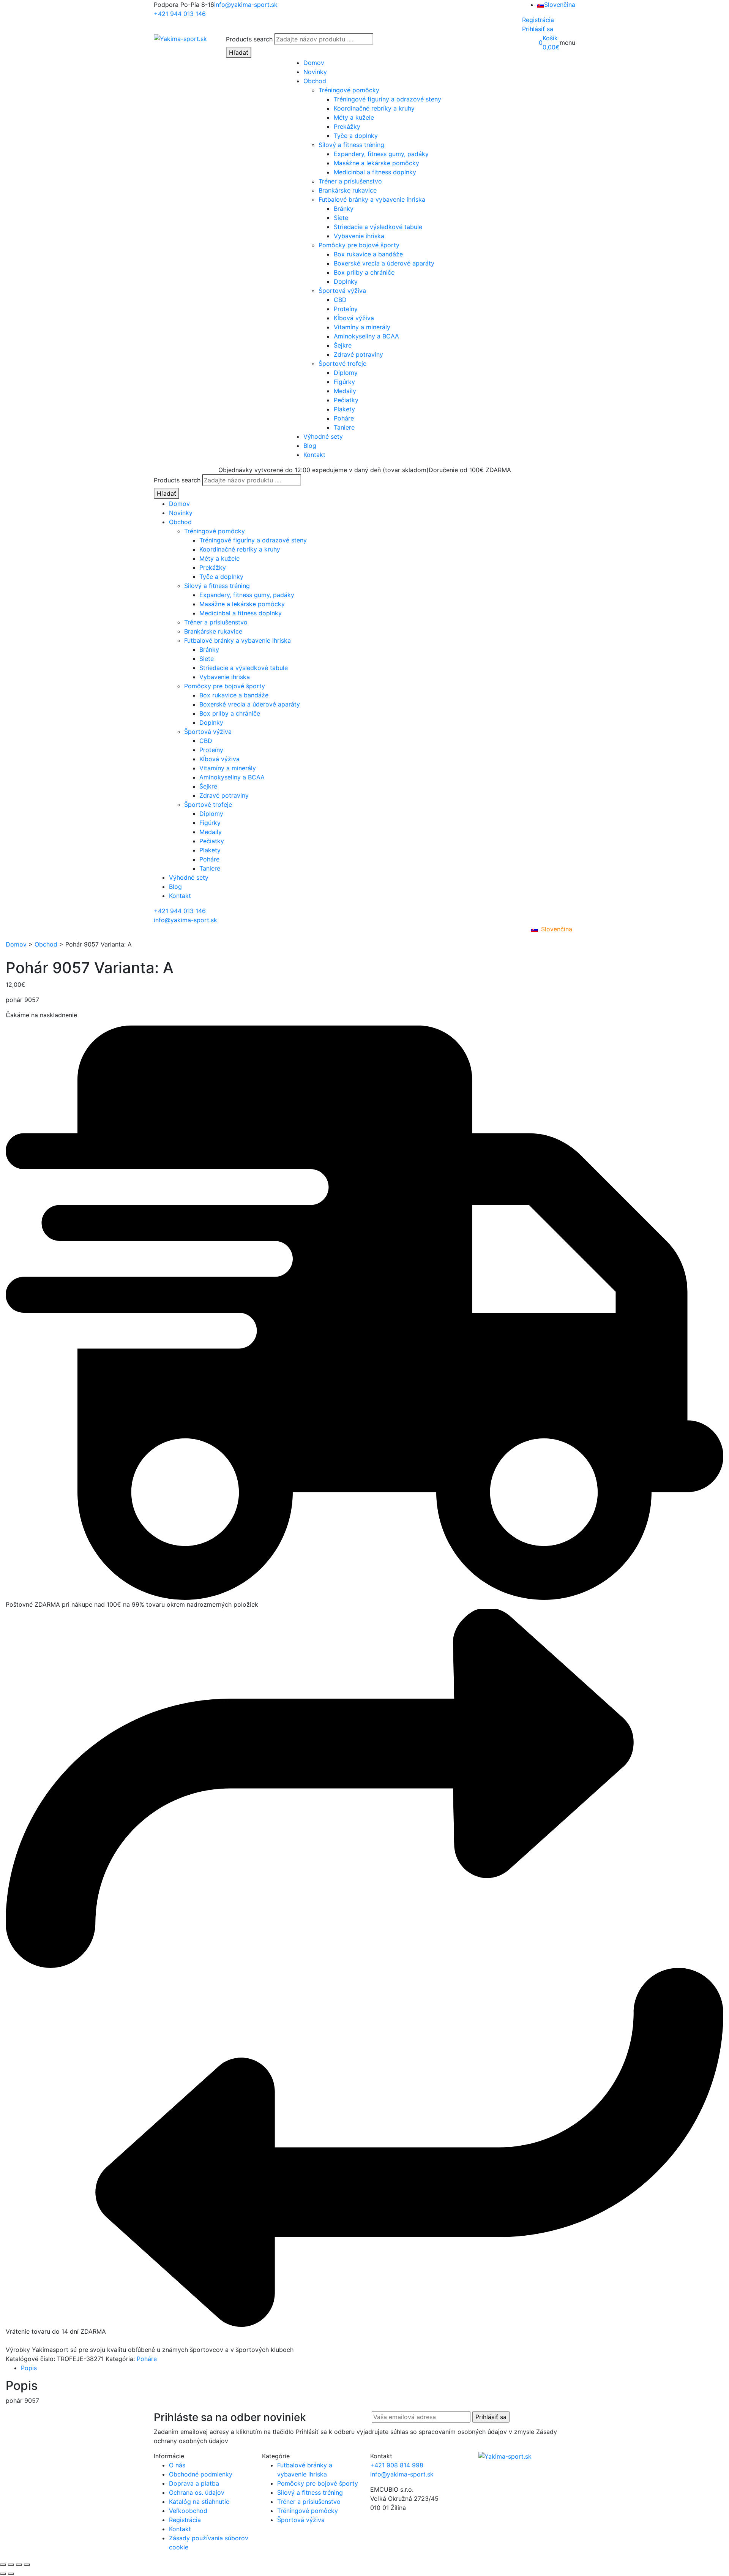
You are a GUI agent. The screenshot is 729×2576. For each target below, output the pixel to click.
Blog (310, 446)
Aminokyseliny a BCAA (366, 336)
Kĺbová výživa (354, 318)
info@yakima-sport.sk (246, 5)
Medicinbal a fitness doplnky (375, 172)
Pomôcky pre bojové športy (359, 245)
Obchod (315, 81)
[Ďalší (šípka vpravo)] (11, 2574)
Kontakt (314, 455)
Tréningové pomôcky (349, 90)
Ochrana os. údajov (197, 2492)
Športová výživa (342, 291)
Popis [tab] (29, 2368)
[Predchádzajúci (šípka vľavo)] (3, 2574)
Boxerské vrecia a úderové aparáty (384, 263)
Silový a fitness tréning (351, 145)
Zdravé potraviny (358, 354)
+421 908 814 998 (397, 2465)
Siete (341, 218)
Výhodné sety (323, 436)
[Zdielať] (19, 2565)
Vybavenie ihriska (359, 236)
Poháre (344, 418)
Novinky (315, 72)
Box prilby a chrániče (364, 272)
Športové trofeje (342, 363)
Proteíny (346, 309)
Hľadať (239, 52)
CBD (340, 300)
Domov (314, 63)
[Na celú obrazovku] (11, 2565)
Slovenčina (560, 5)
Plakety (344, 409)
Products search (249, 39)
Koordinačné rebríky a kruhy (374, 108)
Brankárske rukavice (348, 190)
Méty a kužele (354, 117)
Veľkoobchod (188, 2511)
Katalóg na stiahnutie (199, 2502)
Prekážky (347, 126)
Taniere (344, 427)
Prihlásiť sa (538, 29)
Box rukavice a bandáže (368, 254)
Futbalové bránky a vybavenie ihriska (372, 199)
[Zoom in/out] (3, 2565)
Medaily (345, 391)
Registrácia (538, 20)
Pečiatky (346, 400)
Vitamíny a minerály (362, 327)
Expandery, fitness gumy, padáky (381, 154)
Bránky (344, 209)
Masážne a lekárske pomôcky (376, 163)
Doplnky (346, 281)
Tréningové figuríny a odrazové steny (387, 99)
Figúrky (344, 382)
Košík (550, 38)
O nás (177, 2465)
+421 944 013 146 (180, 14)
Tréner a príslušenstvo (350, 181)
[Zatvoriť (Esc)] (27, 2565)
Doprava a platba (194, 2483)
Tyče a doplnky (356, 136)
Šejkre (343, 345)
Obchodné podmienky (201, 2474)
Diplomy (346, 373)
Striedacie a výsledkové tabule (378, 227)
